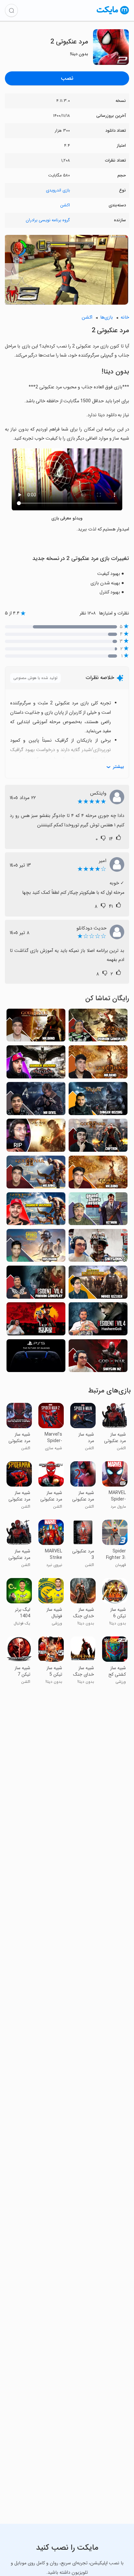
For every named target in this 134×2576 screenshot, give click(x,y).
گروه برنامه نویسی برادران (48, 220)
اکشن (65, 205)
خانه (125, 317)
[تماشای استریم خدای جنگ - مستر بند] (98, 1064)
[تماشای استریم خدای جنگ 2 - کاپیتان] (98, 1137)
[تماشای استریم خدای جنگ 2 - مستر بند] (36, 1174)
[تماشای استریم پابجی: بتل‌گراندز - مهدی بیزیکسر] (98, 1284)
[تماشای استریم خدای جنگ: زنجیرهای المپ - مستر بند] (36, 1027)
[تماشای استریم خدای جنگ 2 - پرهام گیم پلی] (98, 1027)
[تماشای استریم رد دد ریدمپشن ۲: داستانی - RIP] (36, 1321)
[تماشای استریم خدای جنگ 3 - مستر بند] (98, 1174)
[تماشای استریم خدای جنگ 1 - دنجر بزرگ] (36, 1211)
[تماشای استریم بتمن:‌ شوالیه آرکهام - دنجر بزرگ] (36, 1064)
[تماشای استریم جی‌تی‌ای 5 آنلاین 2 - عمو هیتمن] (98, 1211)
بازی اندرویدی (58, 190)
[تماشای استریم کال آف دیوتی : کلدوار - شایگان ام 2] (98, 1247)
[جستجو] (11, 10)
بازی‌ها (107, 317)
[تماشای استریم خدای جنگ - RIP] (36, 1137)
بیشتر (118, 767)
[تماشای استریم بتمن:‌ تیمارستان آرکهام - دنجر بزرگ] (98, 1100)
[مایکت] (113, 14)
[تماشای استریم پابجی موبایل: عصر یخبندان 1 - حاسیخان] (36, 1247)
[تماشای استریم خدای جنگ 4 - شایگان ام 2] (98, 1358)
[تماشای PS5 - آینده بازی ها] (36, 1358)
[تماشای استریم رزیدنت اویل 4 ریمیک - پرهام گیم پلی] (36, 1284)
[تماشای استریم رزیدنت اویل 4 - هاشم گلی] (98, 1321)
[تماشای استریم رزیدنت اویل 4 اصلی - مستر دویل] (36, 1100)
